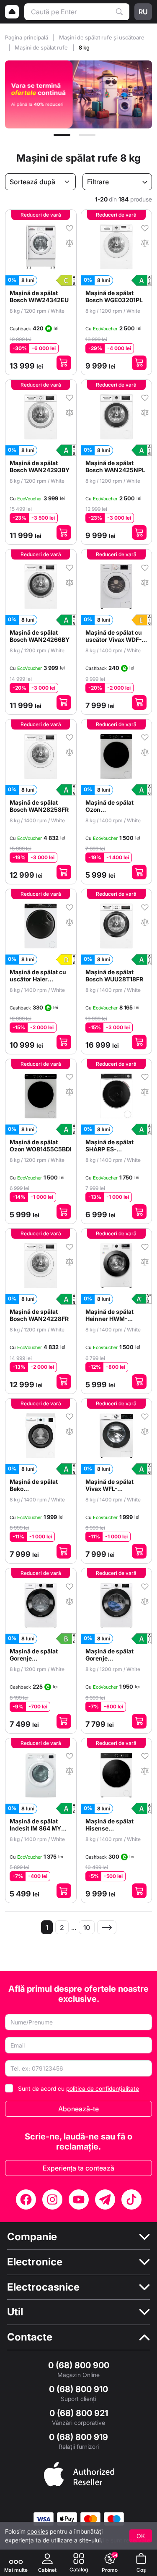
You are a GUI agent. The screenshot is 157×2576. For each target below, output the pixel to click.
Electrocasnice (43, 2287)
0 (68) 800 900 (79, 2365)
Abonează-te (78, 2109)
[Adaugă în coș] (64, 363)
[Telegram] (105, 2199)
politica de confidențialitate (103, 2088)
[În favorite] (69, 228)
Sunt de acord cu (78, 2088)
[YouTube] (79, 2199)
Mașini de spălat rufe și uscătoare (102, 37)
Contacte (30, 2337)
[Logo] (12, 12)
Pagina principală (27, 37)
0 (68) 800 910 (78, 2389)
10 (87, 1927)
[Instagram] (52, 2199)
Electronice (35, 2262)
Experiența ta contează (78, 2168)
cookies (38, 2531)
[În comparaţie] (69, 242)
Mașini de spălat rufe (42, 47)
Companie (32, 2237)
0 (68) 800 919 (78, 2437)
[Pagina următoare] (107, 1927)
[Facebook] (26, 2199)
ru (143, 12)
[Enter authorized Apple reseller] (79, 2473)
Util (15, 2312)
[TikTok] (131, 2199)
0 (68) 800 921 (79, 2413)
